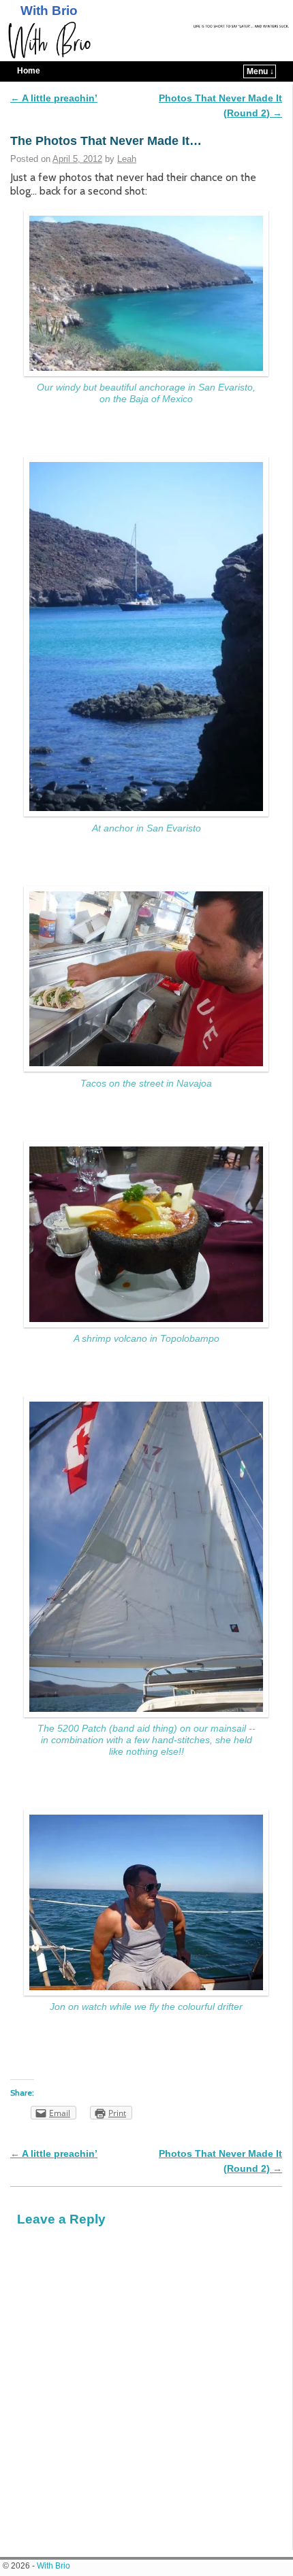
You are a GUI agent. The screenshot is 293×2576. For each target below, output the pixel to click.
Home (29, 71)
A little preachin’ (54, 98)
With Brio (49, 11)
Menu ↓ (260, 71)
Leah (127, 159)
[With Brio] (146, 40)
